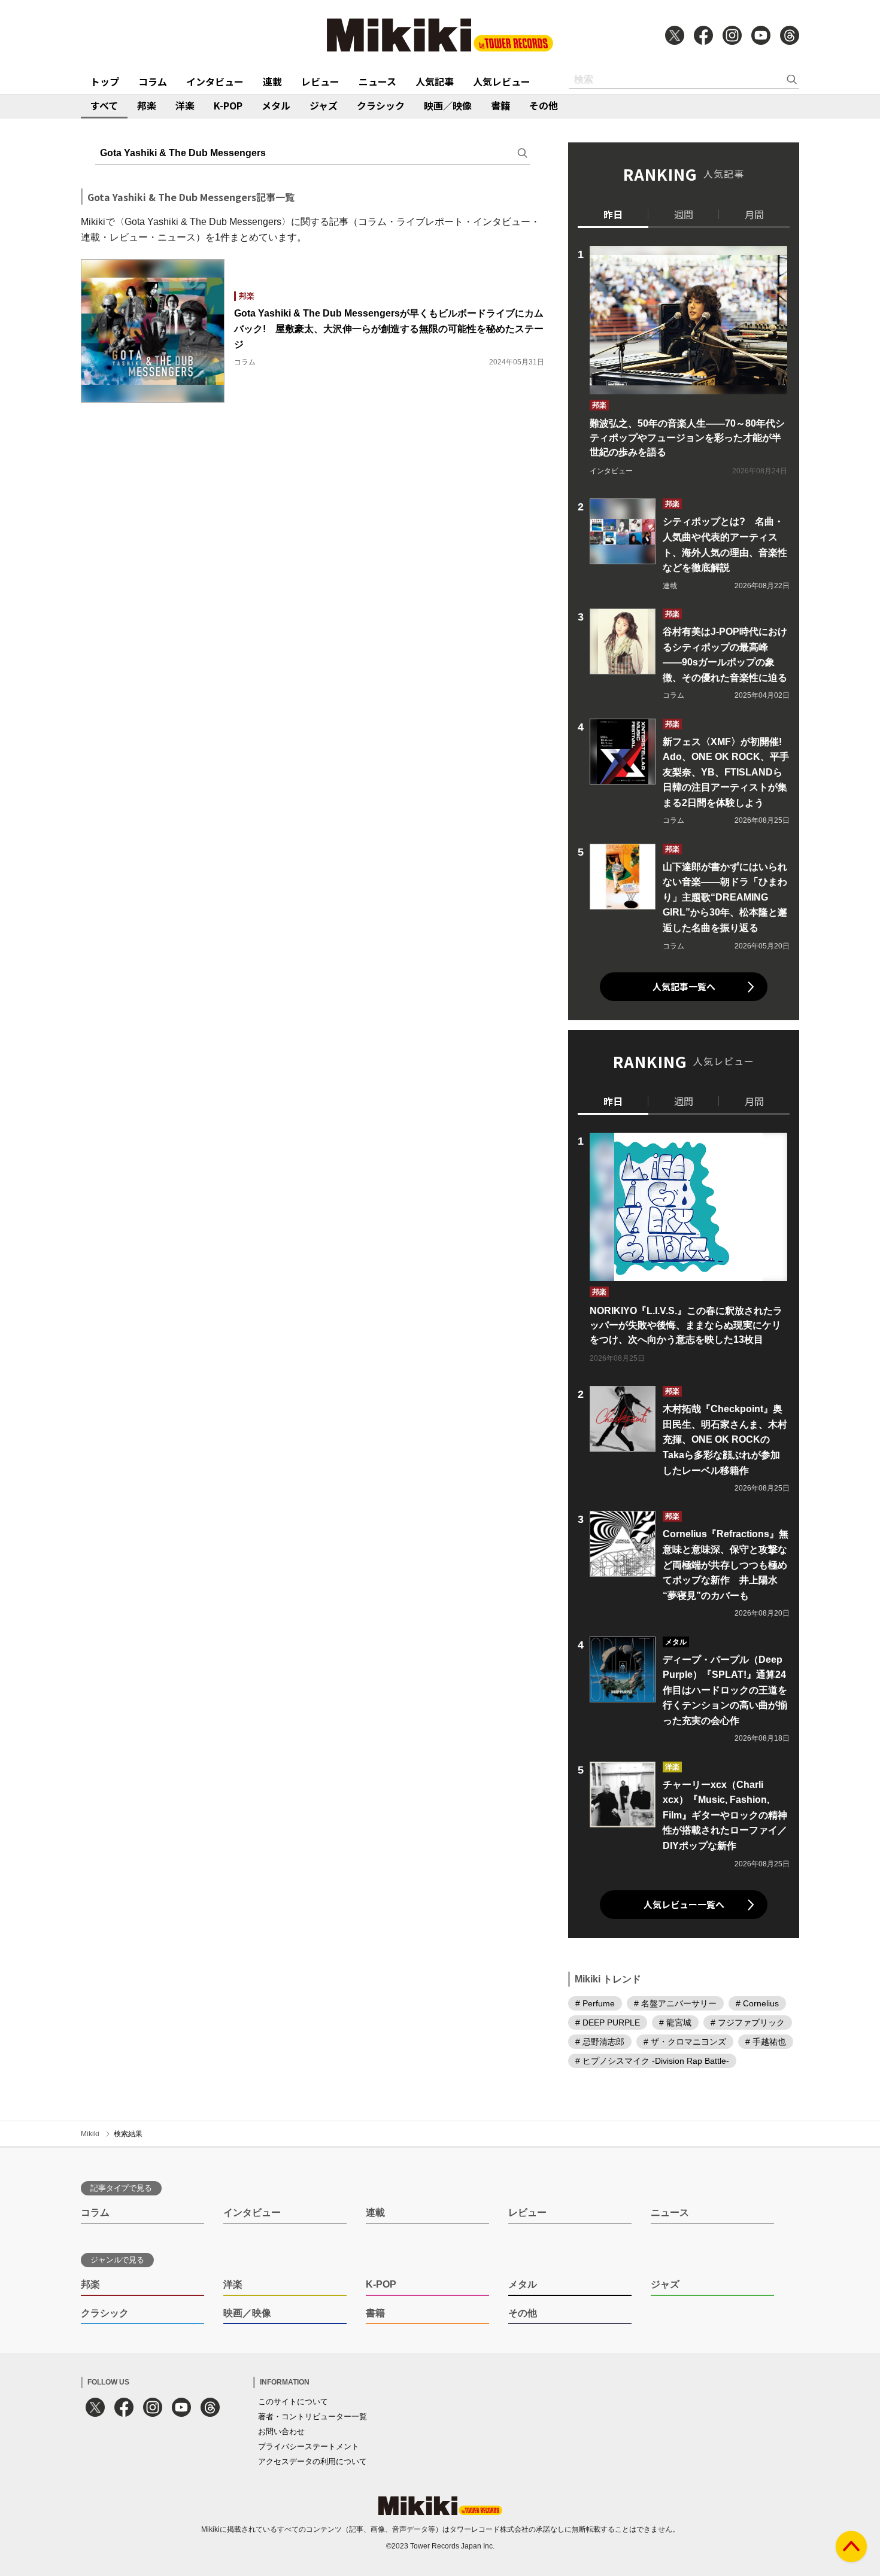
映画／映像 (448, 105)
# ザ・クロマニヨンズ (685, 2042)
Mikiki (90, 2134)
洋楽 (185, 105)
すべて (104, 105)
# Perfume (595, 2003)
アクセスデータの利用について (312, 2461)
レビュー (320, 81)
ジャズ (324, 105)
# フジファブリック (748, 2023)
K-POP (228, 105)
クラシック (381, 105)
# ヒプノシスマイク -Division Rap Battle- (652, 2061)
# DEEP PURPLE (608, 2023)
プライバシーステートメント (309, 2446)
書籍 (500, 105)
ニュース (377, 81)
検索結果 (128, 2134)
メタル (276, 105)
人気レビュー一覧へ (684, 1904)
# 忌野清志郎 (600, 2042)
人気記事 (435, 81)
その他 (544, 105)
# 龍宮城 (675, 2023)
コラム (153, 81)
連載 (272, 81)
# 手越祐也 (766, 2042)
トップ (105, 81)
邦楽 (147, 105)
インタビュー (215, 81)
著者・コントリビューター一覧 (312, 2417)
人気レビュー (502, 81)
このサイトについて (293, 2402)
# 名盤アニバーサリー (675, 2003)
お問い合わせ (281, 2431)
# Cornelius (757, 2003)
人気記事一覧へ (684, 986)
